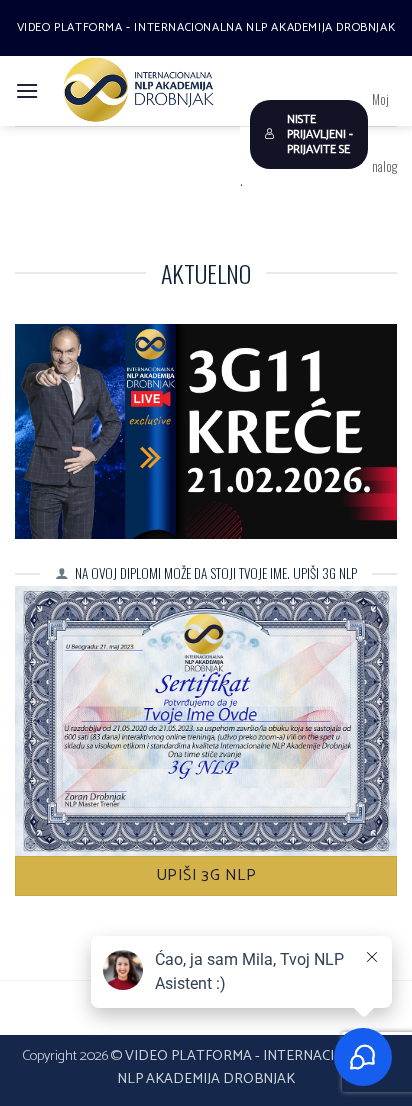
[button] (27, 90)
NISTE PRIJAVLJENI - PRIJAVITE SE (320, 134)
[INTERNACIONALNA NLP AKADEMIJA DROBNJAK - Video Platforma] (139, 91)
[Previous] (48, 213)
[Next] (364, 213)
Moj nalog (384, 133)
